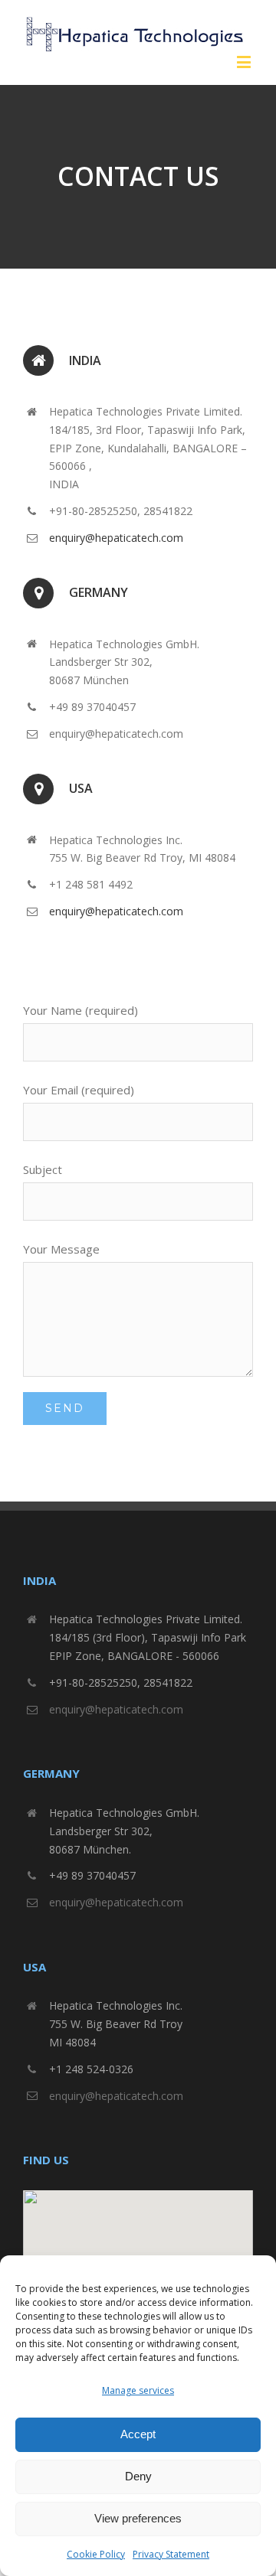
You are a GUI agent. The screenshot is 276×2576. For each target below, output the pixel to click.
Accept (138, 2434)
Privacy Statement (171, 2554)
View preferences (138, 2518)
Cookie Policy (96, 2554)
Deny (138, 2476)
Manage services (138, 2390)
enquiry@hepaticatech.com (116, 538)
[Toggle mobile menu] (245, 62)
